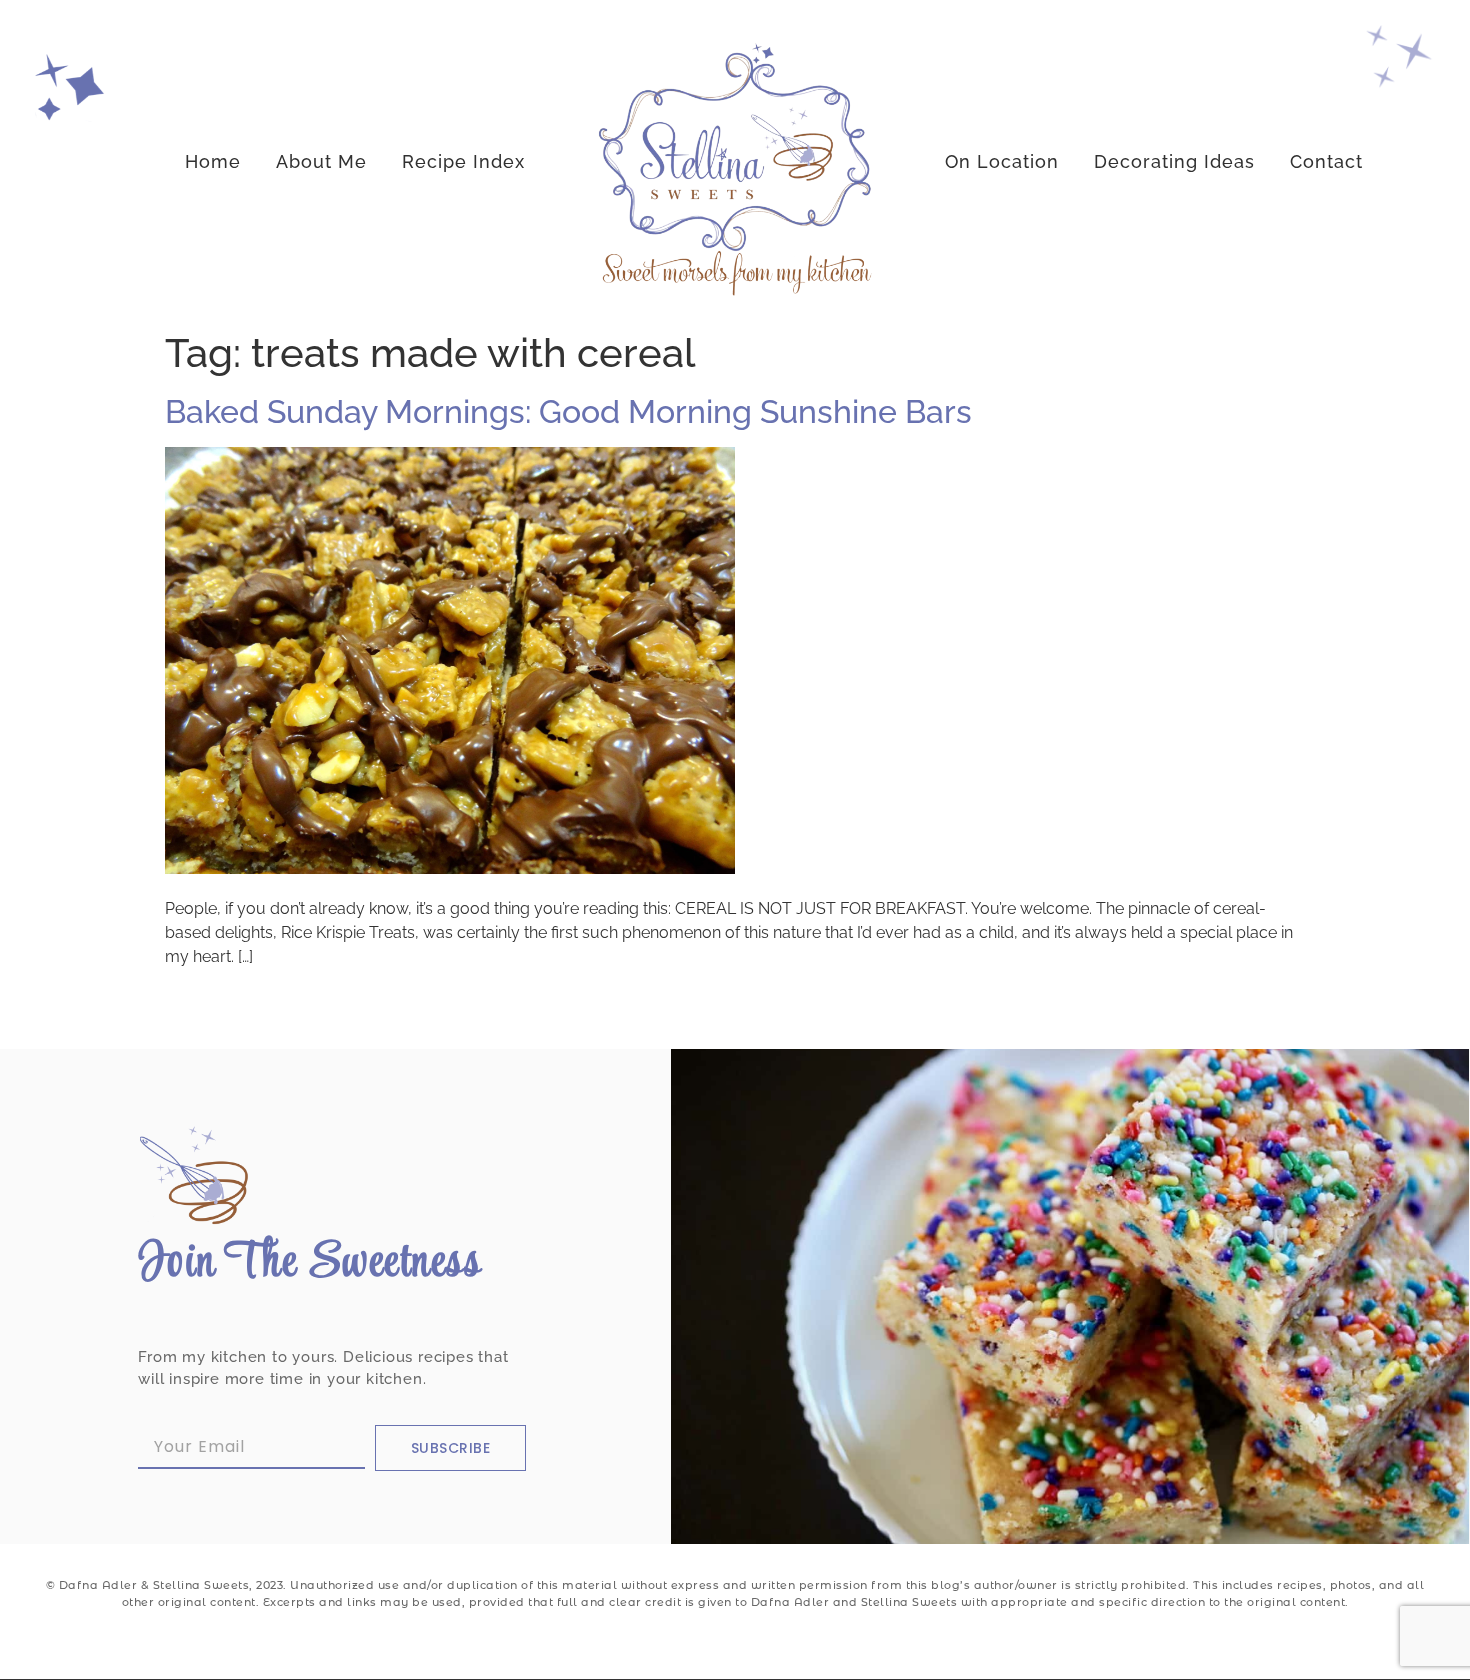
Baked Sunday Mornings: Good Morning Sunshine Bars (568, 411)
